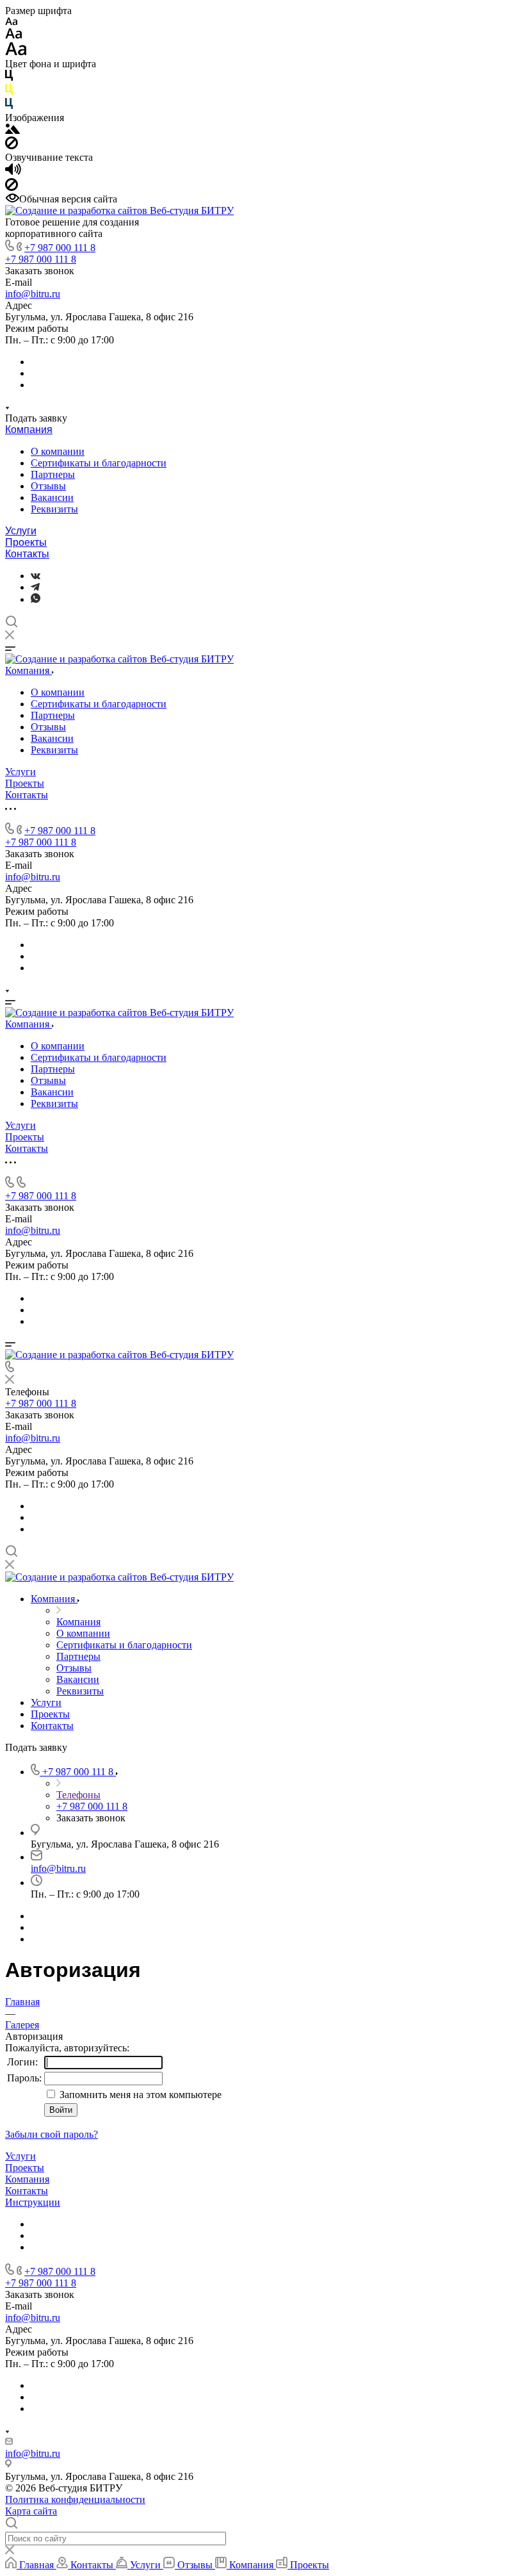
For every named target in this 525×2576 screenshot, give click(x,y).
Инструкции (33, 2202)
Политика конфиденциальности (75, 2499)
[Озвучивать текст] (13, 172)
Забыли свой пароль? (52, 2134)
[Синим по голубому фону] (9, 106)
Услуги (21, 531)
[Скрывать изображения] (12, 146)
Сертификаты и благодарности (99, 463)
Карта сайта (31, 2511)
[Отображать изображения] (12, 130)
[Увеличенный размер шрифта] (16, 52)
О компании (58, 451)
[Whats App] (36, 599)
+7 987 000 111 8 (60, 248)
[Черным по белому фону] (9, 78)
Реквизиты (54, 509)
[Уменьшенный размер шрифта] (11, 22)
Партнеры (53, 474)
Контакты (27, 554)
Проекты (26, 542)
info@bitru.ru (33, 294)
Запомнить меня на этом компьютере (139, 2095)
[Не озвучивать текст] (12, 187)
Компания (29, 430)
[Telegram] (35, 587)
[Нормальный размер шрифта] (14, 36)
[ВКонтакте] (36, 576)
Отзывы (48, 486)
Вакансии (52, 497)
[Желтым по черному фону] (9, 92)
